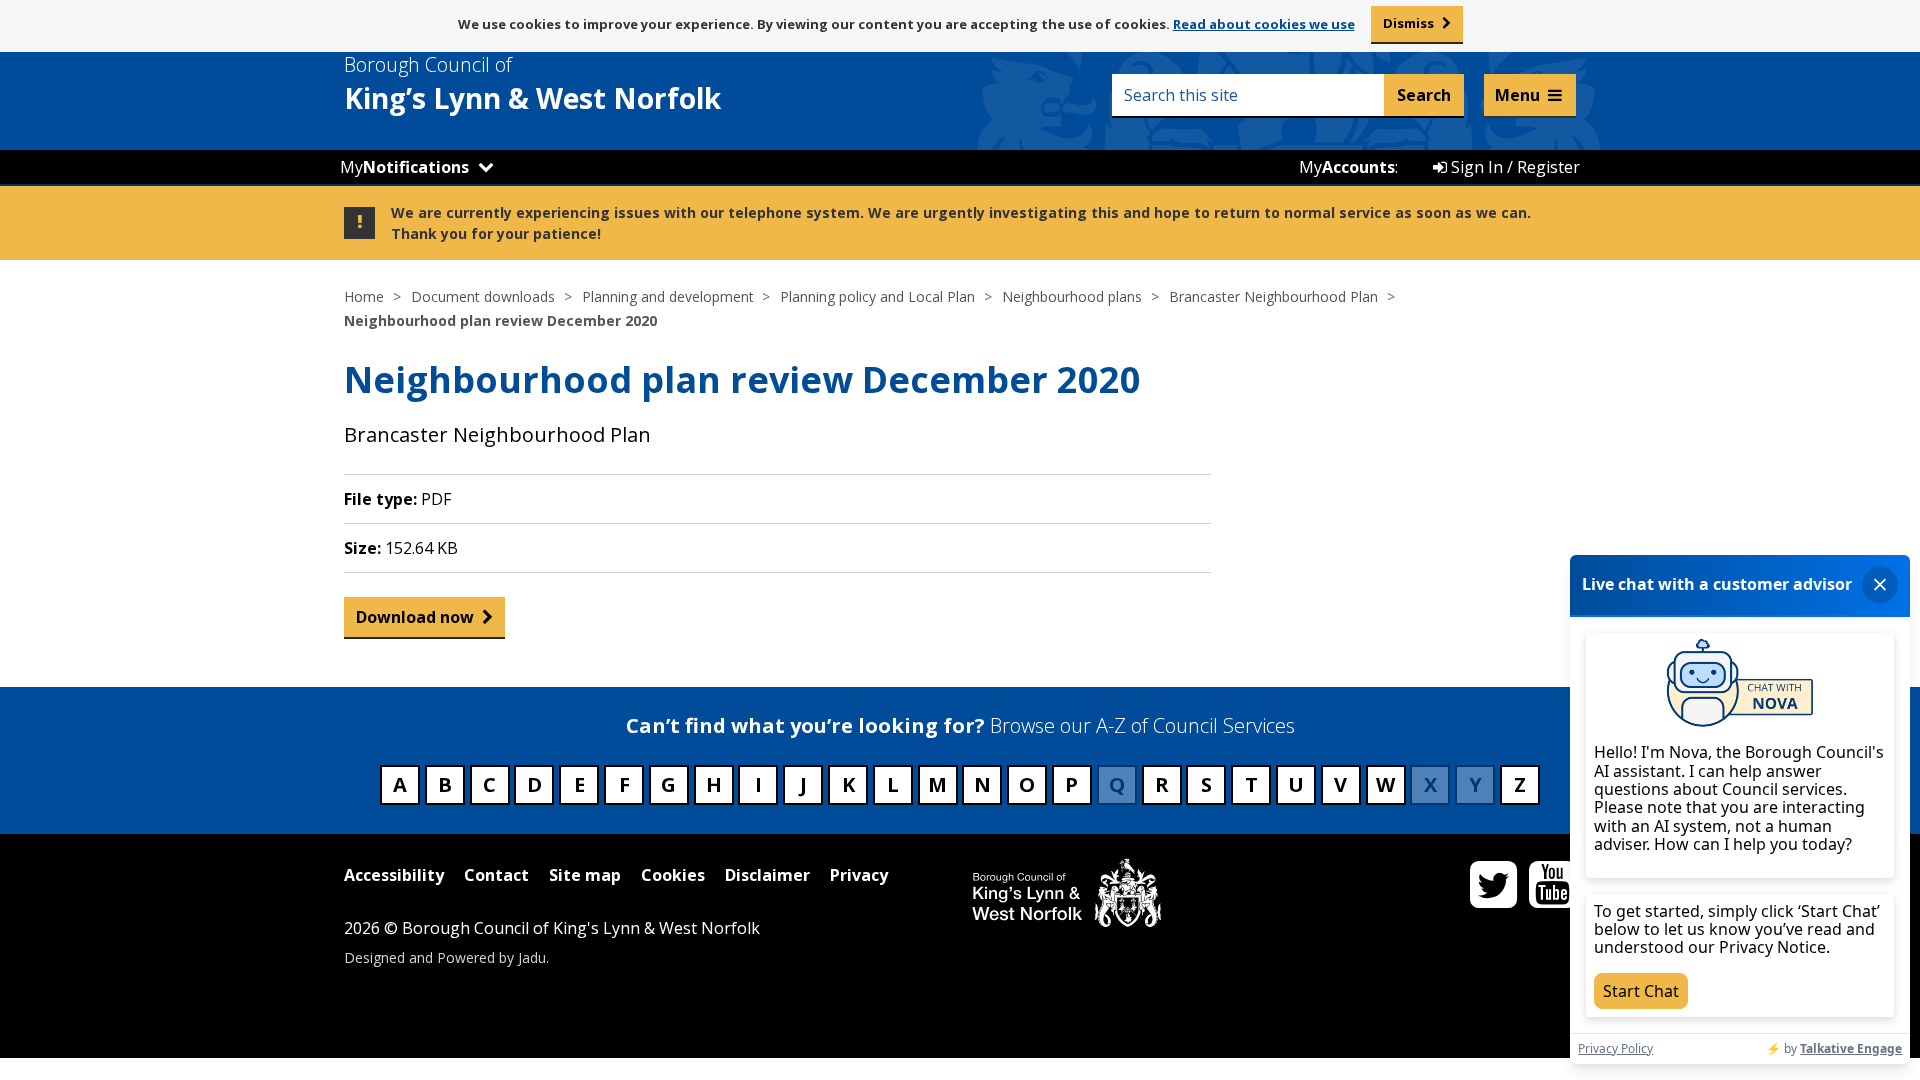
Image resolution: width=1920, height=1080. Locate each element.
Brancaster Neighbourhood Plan (1273, 296)
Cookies (673, 875)
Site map (585, 875)
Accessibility (394, 875)
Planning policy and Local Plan (877, 296)
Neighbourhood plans (1072, 296)
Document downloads (483, 296)
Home (364, 296)
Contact (496, 875)
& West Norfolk (532, 84)
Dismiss (1408, 23)
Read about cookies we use (1264, 24)
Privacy (859, 875)
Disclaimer (767, 875)
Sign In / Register (1513, 167)
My (404, 167)
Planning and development (668, 296)
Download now (415, 617)
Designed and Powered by (445, 957)
